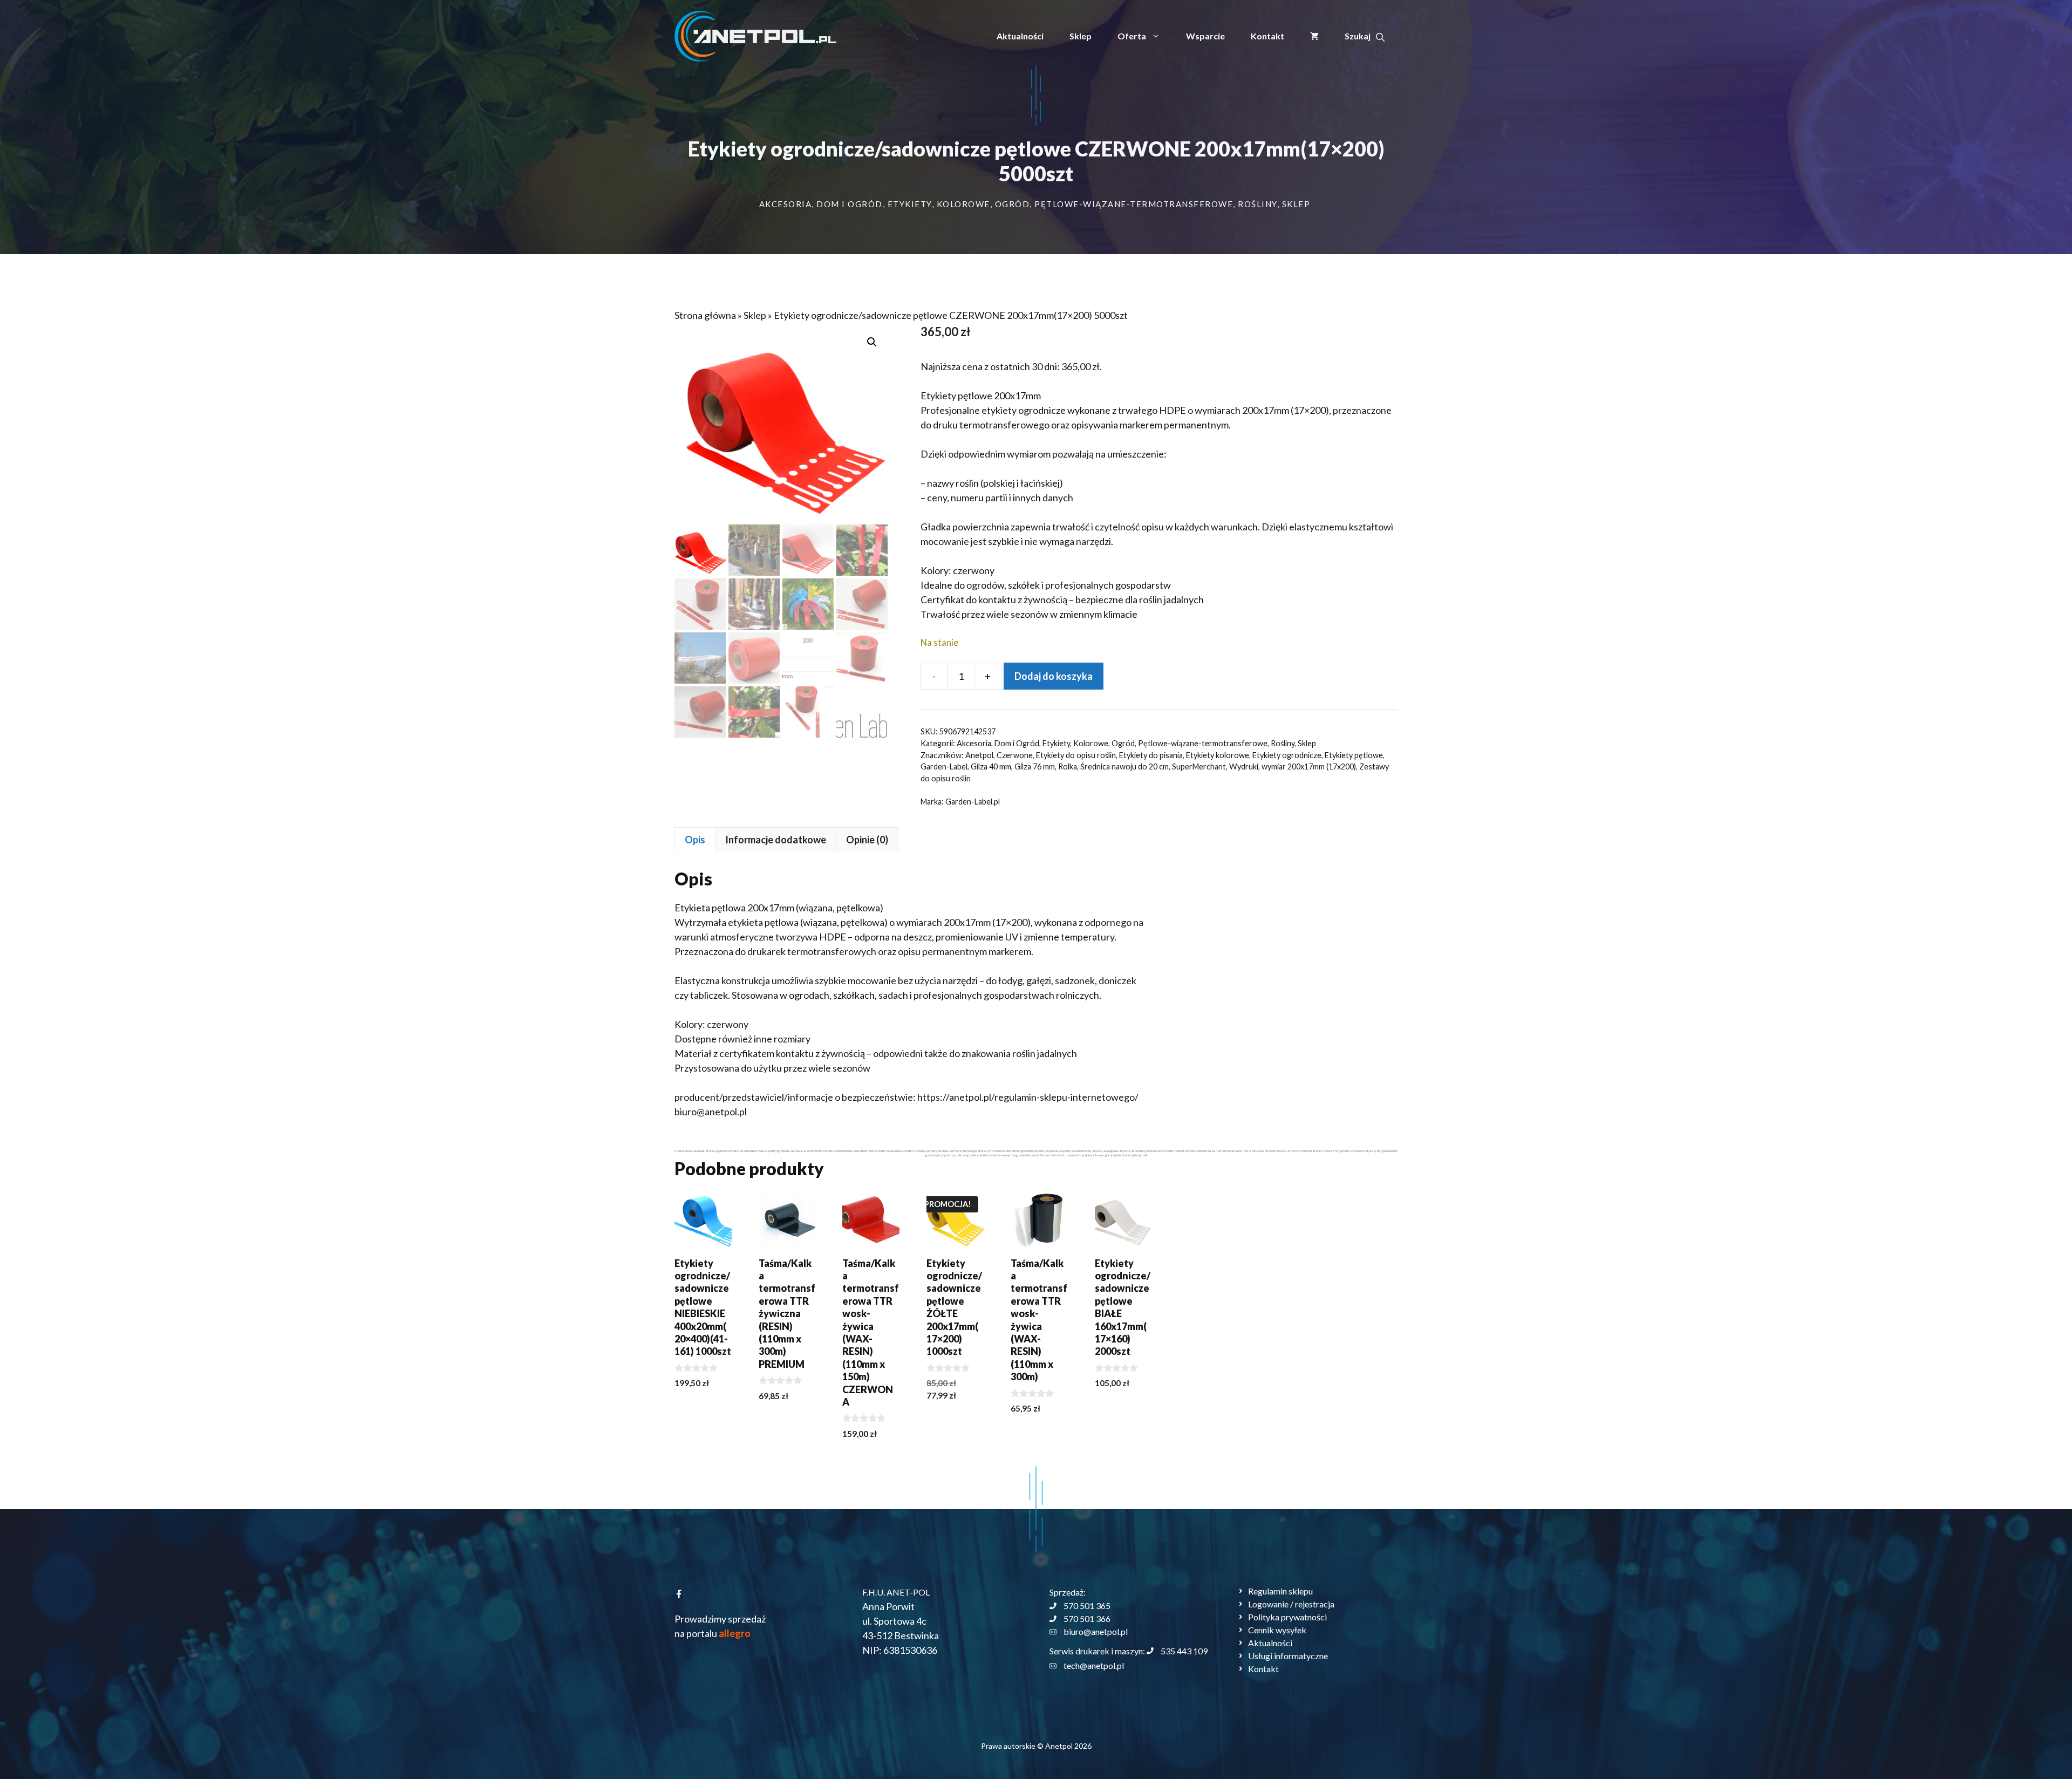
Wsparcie (1205, 36)
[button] (1365, 36)
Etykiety (910, 204)
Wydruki (1244, 766)
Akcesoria (786, 204)
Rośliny (1257, 204)
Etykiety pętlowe (1354, 755)
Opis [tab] (695, 840)
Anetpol (979, 755)
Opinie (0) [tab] (867, 840)
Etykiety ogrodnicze (1287, 755)
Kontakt (1267, 36)
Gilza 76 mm (1035, 766)
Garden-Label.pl (973, 802)
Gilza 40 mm (991, 766)
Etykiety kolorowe (1218, 755)
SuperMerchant (1199, 766)
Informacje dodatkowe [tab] (776, 840)
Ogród (1013, 204)
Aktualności (1020, 36)
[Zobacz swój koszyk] (1314, 36)
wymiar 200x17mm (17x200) (1309, 766)
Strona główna (705, 315)
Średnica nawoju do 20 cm (1124, 766)
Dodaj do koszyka (1054, 676)
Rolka (1068, 766)
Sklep (1081, 36)
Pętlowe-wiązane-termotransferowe (1134, 204)
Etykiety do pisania (1151, 755)
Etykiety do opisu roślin (1076, 755)
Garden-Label (944, 766)
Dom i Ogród (850, 204)
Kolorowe (963, 204)
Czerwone (1015, 755)
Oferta (1132, 36)
